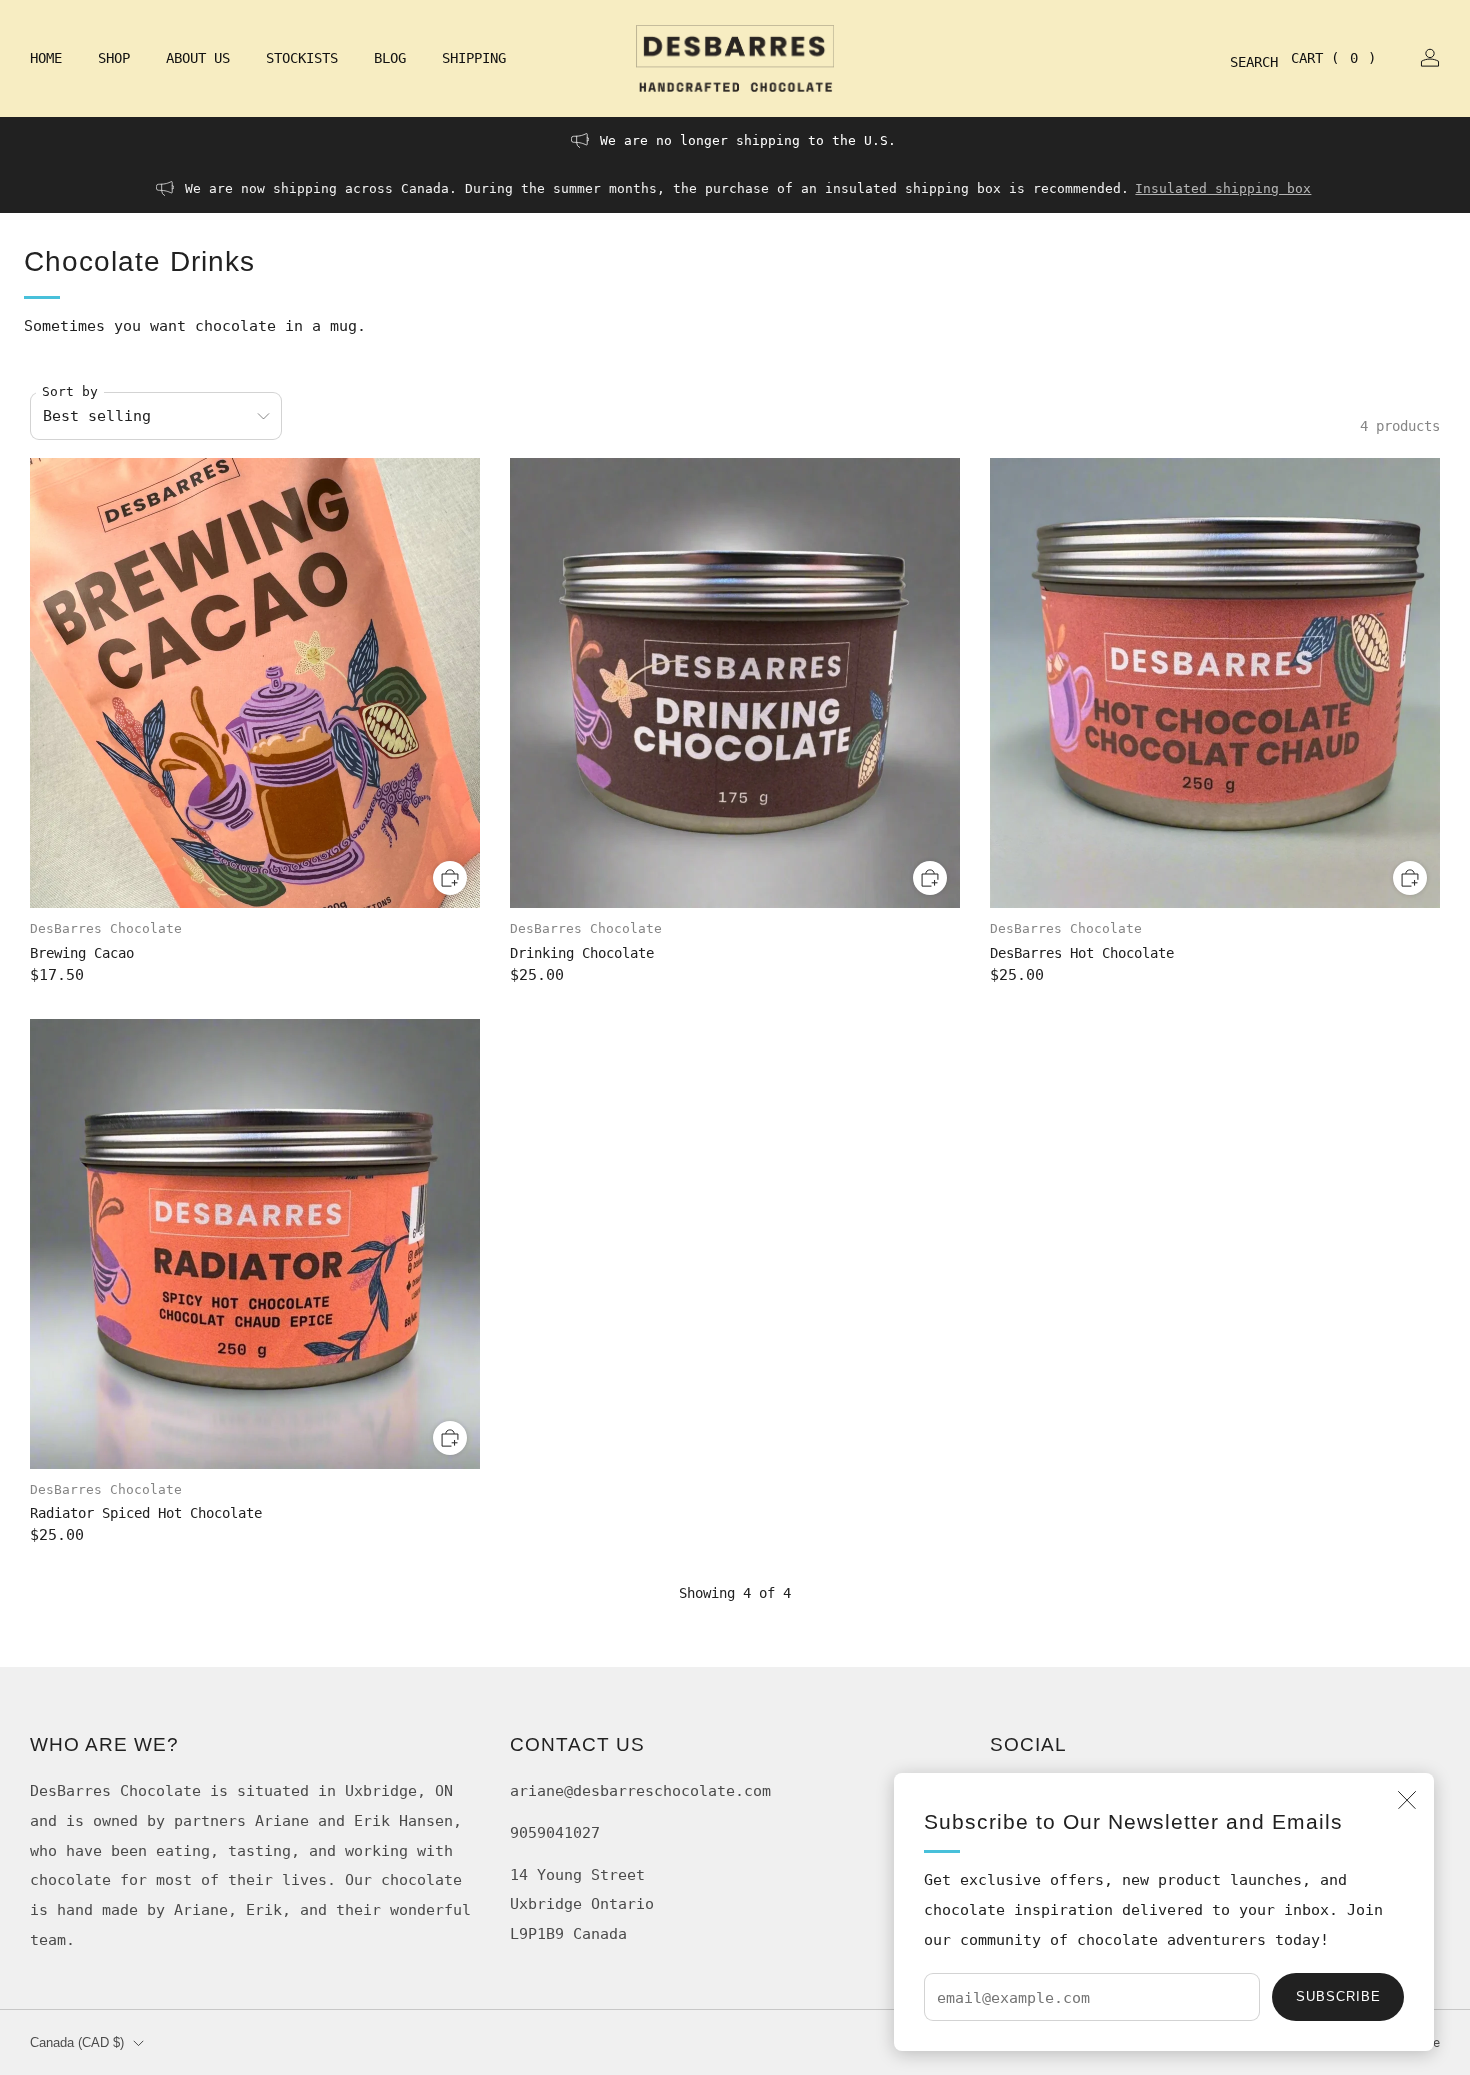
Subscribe (1338, 1996)
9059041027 (555, 1832)
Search (1238, 62)
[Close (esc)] (1407, 1800)
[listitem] (735, 141)
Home (46, 58)
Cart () (1333, 58)
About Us (198, 58)
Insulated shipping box (1223, 188)
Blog (390, 58)
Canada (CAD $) (77, 2042)
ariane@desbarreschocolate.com (640, 1790)
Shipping (474, 58)
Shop (114, 58)
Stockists (302, 58)
